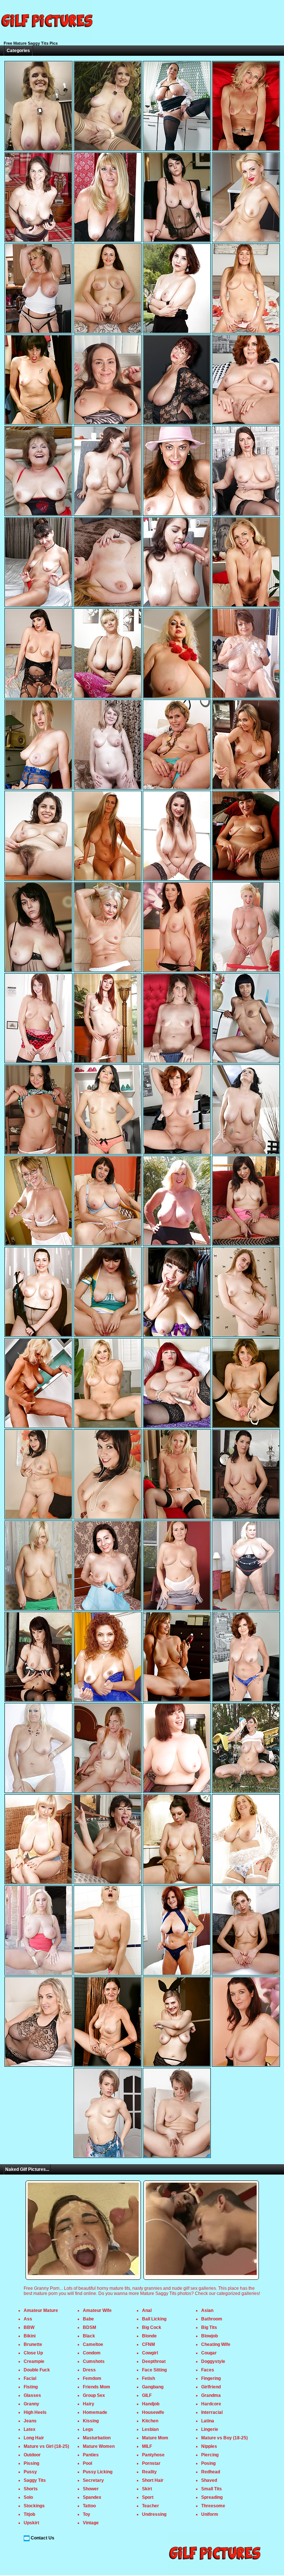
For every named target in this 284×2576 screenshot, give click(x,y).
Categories (18, 51)
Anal (147, 2310)
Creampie (34, 2361)
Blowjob (209, 2336)
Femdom (92, 2378)
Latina (208, 2421)
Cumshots (94, 2361)
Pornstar (151, 2463)
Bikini (30, 2336)
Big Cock (152, 2327)
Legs (88, 2429)
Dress (89, 2370)
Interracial (212, 2412)
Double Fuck (37, 2370)
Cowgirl (150, 2353)
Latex (30, 2429)
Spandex (92, 2497)
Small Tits (212, 2489)
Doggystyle (213, 2361)
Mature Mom (155, 2438)
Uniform (210, 2514)
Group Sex (94, 2395)
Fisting (31, 2387)
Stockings (34, 2506)
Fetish (148, 2378)
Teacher (151, 2506)
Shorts (31, 2489)
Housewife (153, 2412)
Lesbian (150, 2429)
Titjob (29, 2514)
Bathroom (212, 2319)
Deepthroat (154, 2361)
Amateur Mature (41, 2310)
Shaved (209, 2480)
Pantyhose (153, 2455)
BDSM (89, 2327)
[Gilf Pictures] (46, 38)
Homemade (95, 2412)
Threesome (213, 2506)
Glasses (32, 2395)
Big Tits (209, 2327)
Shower (91, 2489)
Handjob (151, 2404)
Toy (87, 2514)
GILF (147, 2395)
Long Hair (34, 2438)
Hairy (89, 2404)
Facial (30, 2378)
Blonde (149, 2336)
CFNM (148, 2344)
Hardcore (211, 2404)
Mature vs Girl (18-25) (46, 2446)
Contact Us (43, 2538)
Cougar (209, 2353)
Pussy (30, 2472)
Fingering (211, 2378)
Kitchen (150, 2421)
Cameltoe (93, 2344)
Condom (92, 2353)
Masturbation (97, 2438)
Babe (88, 2319)
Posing (208, 2463)
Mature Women (99, 2446)
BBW (29, 2327)
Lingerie (210, 2429)
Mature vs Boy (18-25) (224, 2438)
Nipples (209, 2446)
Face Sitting (154, 2370)
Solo (28, 2497)
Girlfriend (211, 2387)
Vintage (91, 2523)
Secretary (93, 2480)
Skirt (147, 2489)
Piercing (210, 2455)
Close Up (33, 2353)
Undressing (154, 2514)
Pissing (31, 2463)
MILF (147, 2446)
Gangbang (153, 2387)
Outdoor (32, 2455)
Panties (91, 2455)
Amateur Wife (97, 2310)
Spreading (212, 2497)
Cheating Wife (216, 2344)
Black (89, 2336)
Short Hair (153, 2480)
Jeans (30, 2421)
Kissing (91, 2421)
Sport (148, 2497)
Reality (149, 2472)
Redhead (211, 2472)
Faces (208, 2370)
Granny (31, 2404)
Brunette (33, 2344)
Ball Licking (154, 2319)
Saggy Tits (35, 2480)
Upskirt (31, 2523)
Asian (207, 2310)
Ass (28, 2319)
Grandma (211, 2395)
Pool (87, 2463)
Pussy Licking (98, 2472)
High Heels (35, 2412)
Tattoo (89, 2506)
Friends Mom (97, 2387)
